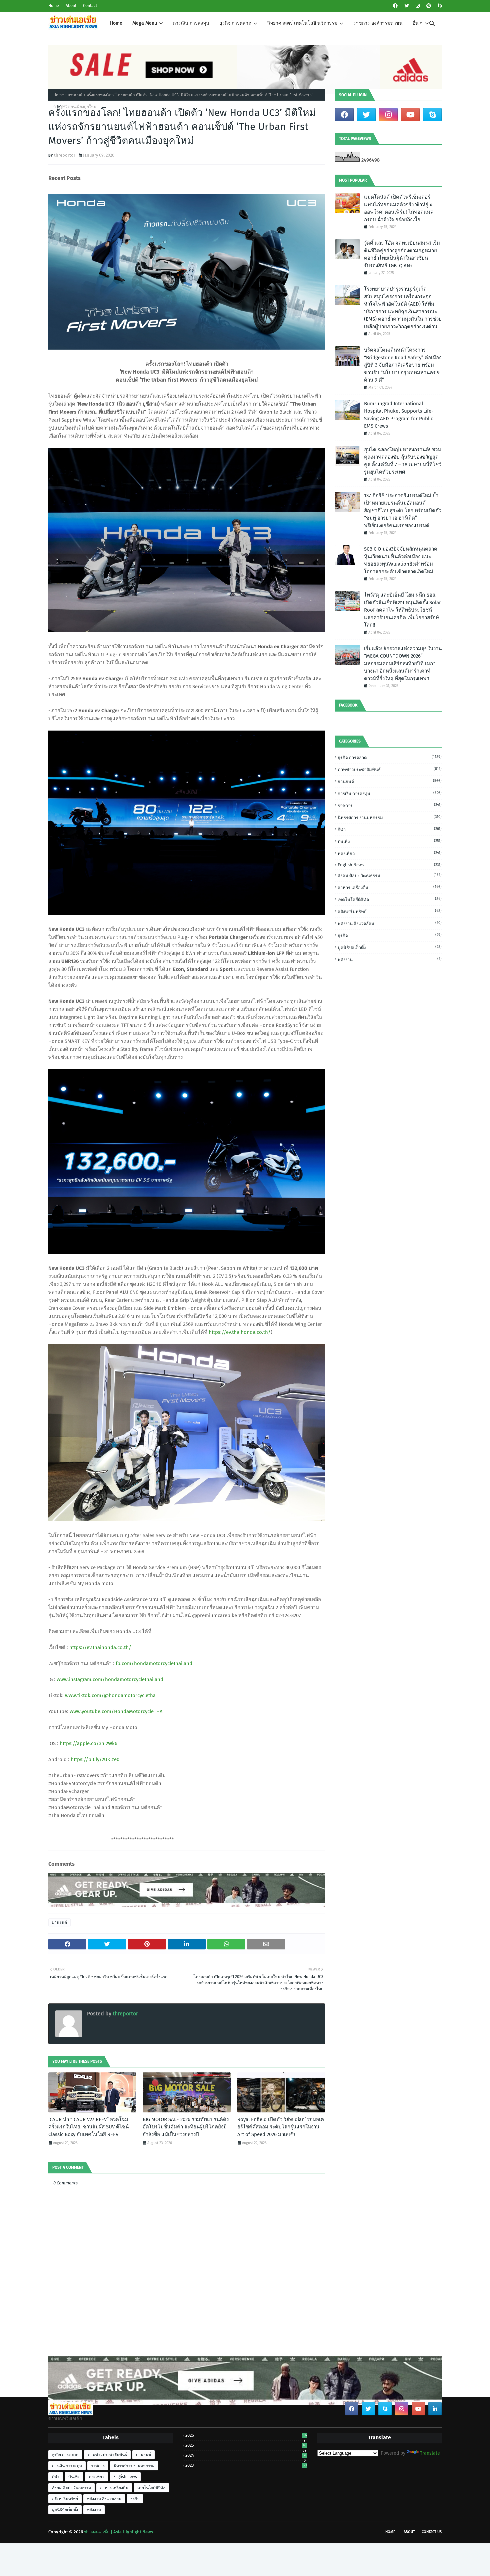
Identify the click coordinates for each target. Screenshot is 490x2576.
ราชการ (390, 805)
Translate (430, 2453)
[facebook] (395, 6)
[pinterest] (429, 6)
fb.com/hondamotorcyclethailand (154, 1663)
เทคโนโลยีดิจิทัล (390, 899)
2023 (246, 2465)
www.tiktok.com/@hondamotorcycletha (110, 1695)
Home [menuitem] (116, 23)
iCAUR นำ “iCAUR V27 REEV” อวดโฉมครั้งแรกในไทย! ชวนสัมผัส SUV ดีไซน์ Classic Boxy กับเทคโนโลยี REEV (88, 2127)
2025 (246, 2445)
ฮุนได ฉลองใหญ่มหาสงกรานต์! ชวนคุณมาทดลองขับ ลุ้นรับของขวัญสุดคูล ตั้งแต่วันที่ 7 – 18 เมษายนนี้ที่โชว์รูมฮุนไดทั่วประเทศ (403, 461)
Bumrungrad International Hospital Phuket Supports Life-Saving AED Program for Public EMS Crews (399, 415)
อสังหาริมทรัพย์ (390, 911)
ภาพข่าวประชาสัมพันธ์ (390, 769)
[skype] (439, 6)
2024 (246, 2455)
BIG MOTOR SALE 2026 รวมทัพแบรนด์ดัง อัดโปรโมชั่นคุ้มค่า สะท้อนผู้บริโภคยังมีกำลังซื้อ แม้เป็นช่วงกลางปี (186, 2127)
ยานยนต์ (75, 95)
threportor (65, 155)
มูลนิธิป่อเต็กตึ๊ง (390, 947)
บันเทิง (390, 841)
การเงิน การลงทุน (390, 793)
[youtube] (410, 115)
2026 (246, 2435)
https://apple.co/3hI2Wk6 (88, 1743)
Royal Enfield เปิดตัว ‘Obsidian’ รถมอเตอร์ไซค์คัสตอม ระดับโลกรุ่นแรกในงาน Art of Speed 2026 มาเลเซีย (281, 2127)
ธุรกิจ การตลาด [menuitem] (235, 23)
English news (390, 865)
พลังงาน (390, 959)
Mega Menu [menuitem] (145, 23)
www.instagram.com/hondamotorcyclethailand (110, 1679)
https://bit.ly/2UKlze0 (95, 1759)
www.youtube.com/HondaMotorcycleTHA (116, 1711)
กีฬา (390, 829)
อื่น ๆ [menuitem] (418, 23)
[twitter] (407, 6)
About (71, 6)
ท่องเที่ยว (390, 853)
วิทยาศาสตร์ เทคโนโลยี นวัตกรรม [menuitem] (302, 23)
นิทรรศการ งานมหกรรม (390, 817)
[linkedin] (435, 2409)
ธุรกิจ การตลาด (390, 757)
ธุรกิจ (390, 935)
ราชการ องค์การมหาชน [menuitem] (378, 23)
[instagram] (418, 6)
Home (54, 6)
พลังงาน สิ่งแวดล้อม (390, 923)
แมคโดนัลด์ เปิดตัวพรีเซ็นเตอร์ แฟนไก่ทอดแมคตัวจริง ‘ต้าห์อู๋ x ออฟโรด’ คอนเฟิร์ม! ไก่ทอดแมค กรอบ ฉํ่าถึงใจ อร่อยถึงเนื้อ (399, 208)
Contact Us (432, 2532)
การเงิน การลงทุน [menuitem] (191, 23)
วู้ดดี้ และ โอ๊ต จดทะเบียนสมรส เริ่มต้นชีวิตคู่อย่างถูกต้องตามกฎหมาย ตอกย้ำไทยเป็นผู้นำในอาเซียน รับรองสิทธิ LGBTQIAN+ (402, 254)
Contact (90, 6)
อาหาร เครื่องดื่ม (390, 887)
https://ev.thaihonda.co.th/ (240, 1332)
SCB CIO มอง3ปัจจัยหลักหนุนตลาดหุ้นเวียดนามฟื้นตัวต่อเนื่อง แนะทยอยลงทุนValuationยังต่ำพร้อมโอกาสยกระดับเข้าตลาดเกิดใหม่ (401, 560)
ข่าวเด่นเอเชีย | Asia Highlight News (118, 2532)
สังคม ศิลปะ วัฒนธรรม (390, 875)
